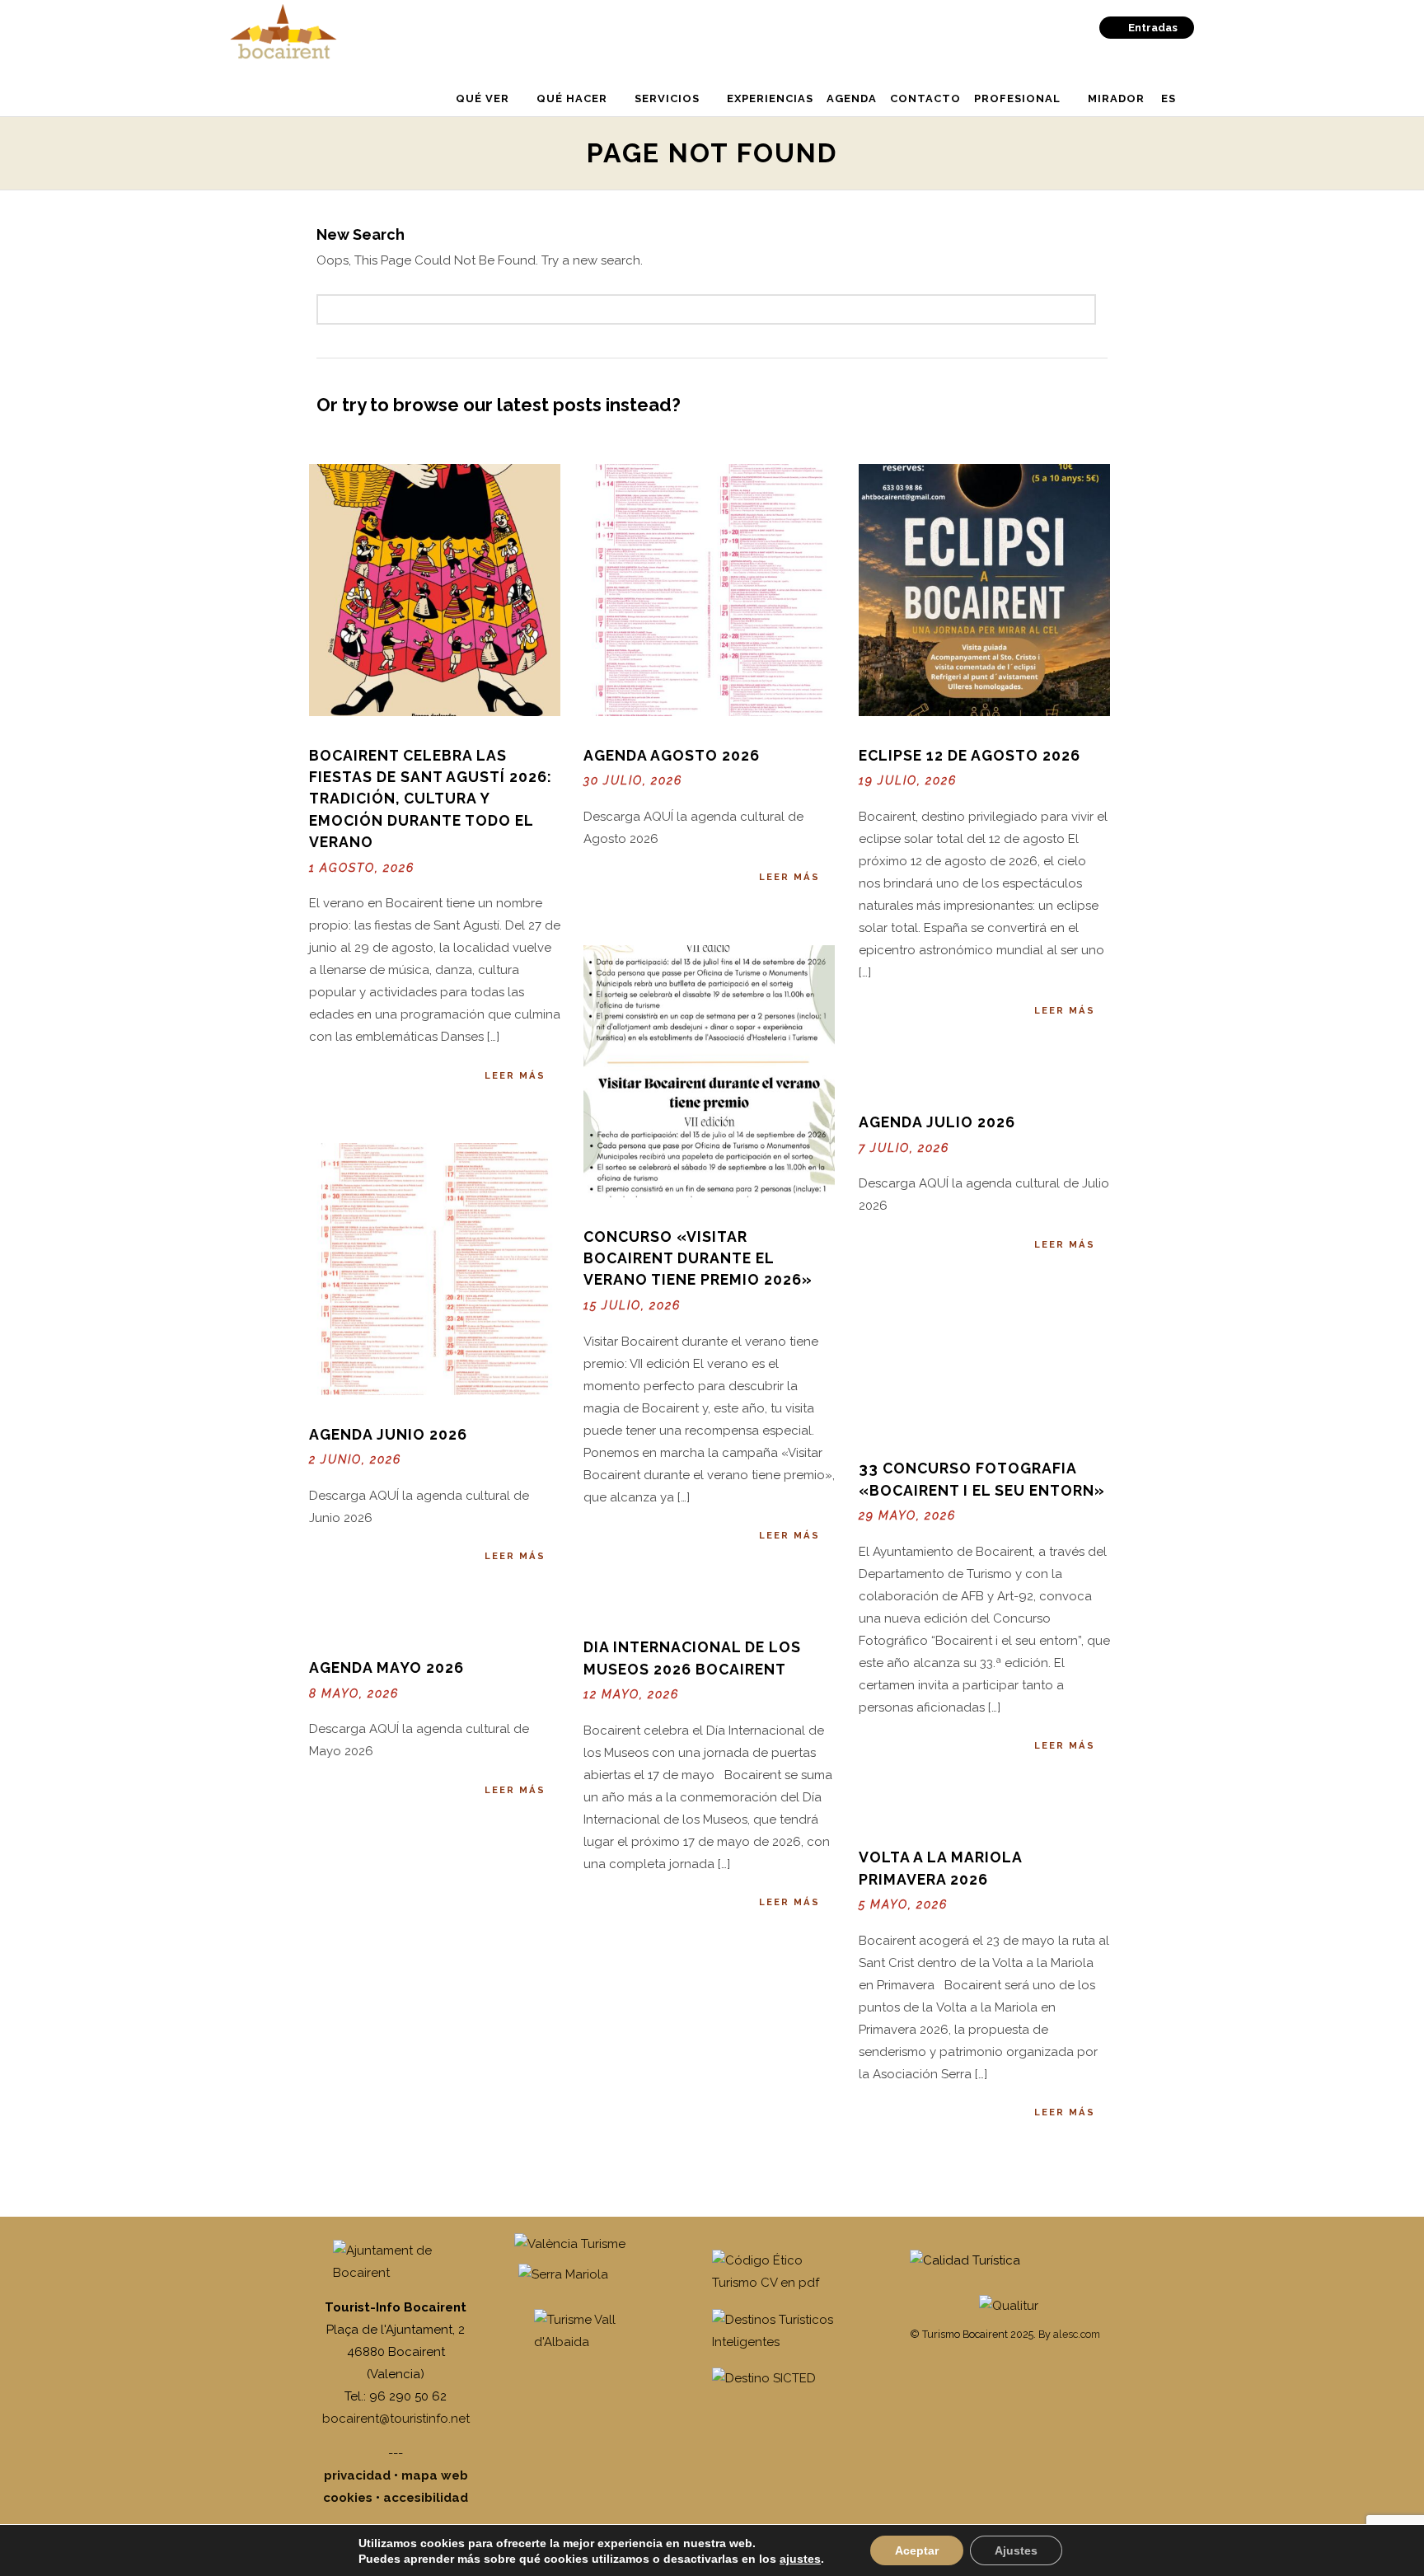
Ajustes (1016, 2550)
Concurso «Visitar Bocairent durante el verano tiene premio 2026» (698, 1258)
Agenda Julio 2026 (937, 1122)
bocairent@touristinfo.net (396, 2419)
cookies (348, 2498)
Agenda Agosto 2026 (672, 755)
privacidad (357, 2475)
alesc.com (1077, 2334)
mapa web (435, 2475)
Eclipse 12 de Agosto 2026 (970, 755)
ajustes (800, 2559)
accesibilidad (426, 2498)
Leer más (515, 1075)
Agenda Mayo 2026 (386, 1667)
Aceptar (917, 2550)
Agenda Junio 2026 (388, 1434)
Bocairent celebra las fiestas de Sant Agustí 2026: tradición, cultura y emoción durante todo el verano (431, 799)
